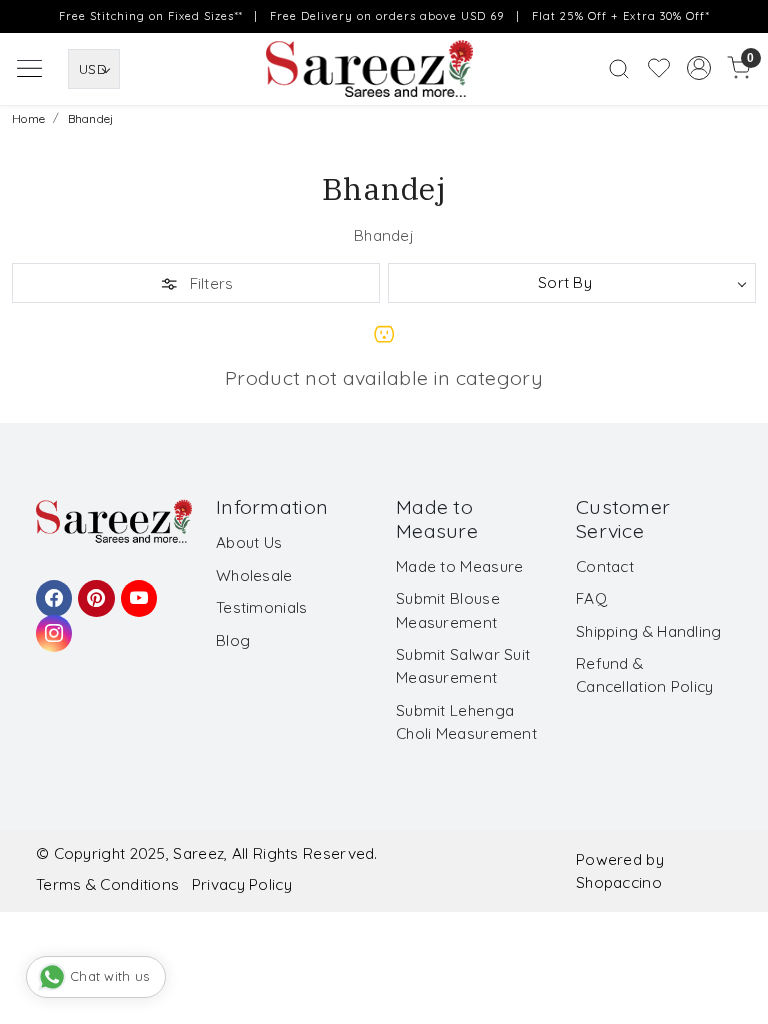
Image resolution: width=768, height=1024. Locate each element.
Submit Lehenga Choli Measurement (466, 722)
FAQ (591, 598)
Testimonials (262, 607)
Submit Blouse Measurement (448, 610)
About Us (249, 542)
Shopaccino (619, 882)
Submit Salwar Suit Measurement (463, 666)
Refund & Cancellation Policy (645, 675)
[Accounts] (699, 68)
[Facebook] (51, 589)
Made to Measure (460, 566)
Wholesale (254, 575)
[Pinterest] (93, 589)
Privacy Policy (242, 884)
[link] (619, 68)
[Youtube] (136, 589)
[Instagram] (51, 624)
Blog (233, 640)
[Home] (384, 74)
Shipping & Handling (649, 631)
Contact (605, 566)
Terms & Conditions (107, 884)
